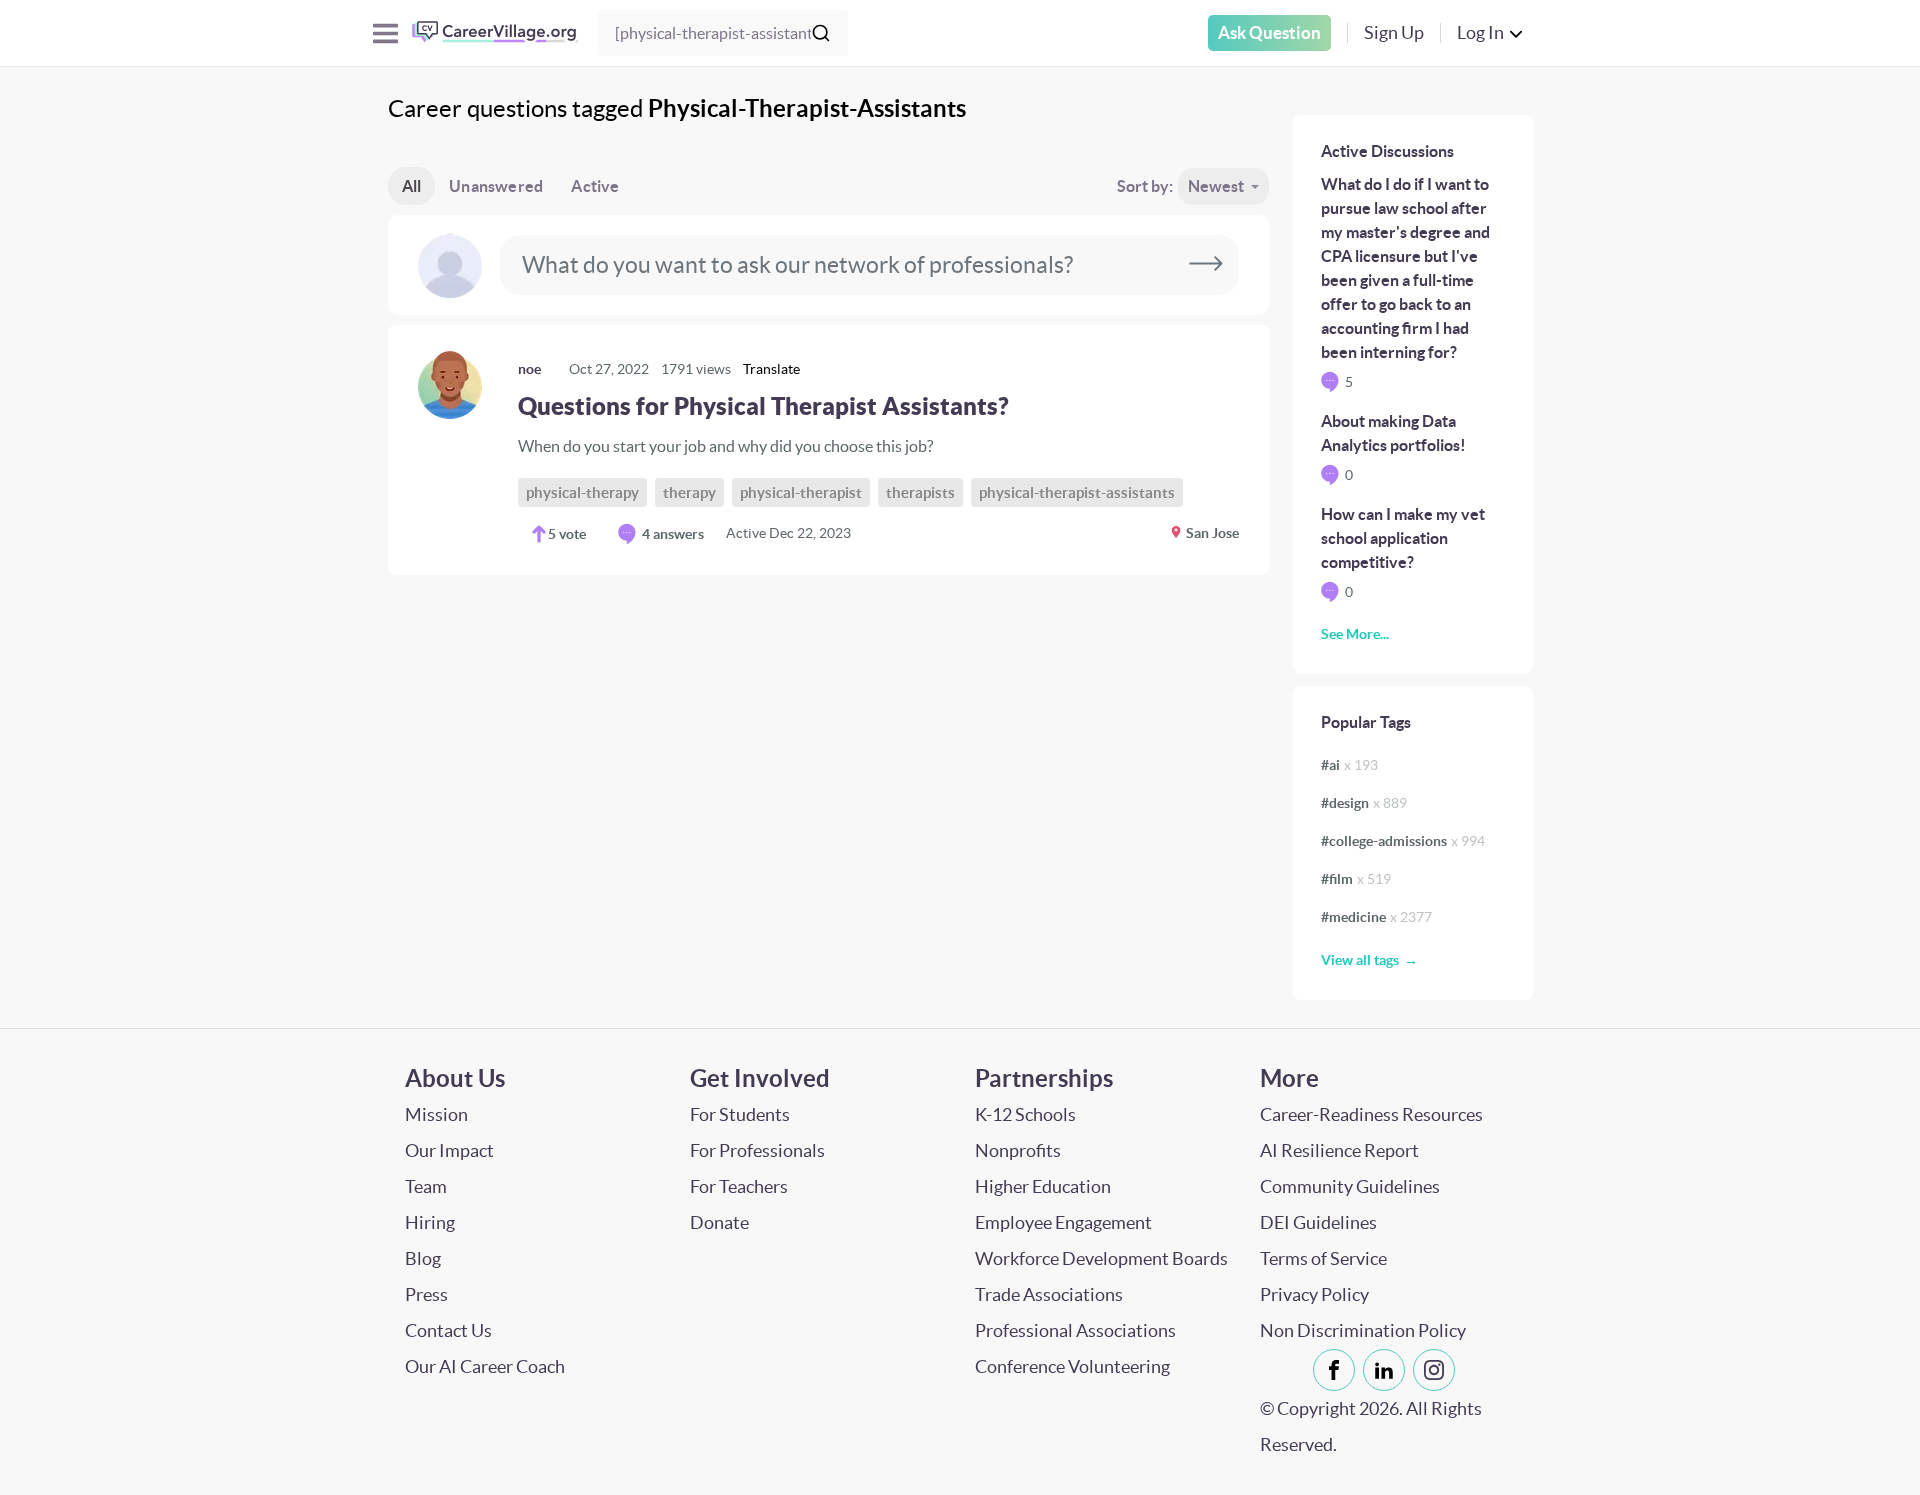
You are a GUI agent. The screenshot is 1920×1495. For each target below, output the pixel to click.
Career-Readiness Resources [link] (1371, 1114)
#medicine (1376, 917)
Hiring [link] (430, 1222)
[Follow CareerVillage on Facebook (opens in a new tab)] (1338, 1370)
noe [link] (529, 369)
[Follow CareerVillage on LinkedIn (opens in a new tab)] (1388, 1370)
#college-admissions (1403, 841)
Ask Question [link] (1269, 32)
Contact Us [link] (448, 1330)
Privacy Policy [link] (1314, 1294)
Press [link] (426, 1294)
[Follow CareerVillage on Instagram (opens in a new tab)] (1438, 1370)
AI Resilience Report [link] (1339, 1150)
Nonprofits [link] (1018, 1150)
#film (1356, 879)
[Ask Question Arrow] (1206, 265)
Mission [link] (436, 1114)
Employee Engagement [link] (1063, 1222)
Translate (771, 369)
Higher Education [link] (1043, 1186)
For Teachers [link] (739, 1186)
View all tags (1360, 960)
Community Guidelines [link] (1350, 1186)
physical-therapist (801, 492)
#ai (1349, 765)
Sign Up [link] (1394, 32)
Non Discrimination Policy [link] (1363, 1330)
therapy (689, 492)
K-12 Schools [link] (1025, 1114)
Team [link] (426, 1186)
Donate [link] (719, 1222)
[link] (828, 450)
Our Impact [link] (449, 1150)
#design (1364, 803)
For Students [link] (740, 1114)
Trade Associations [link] (1049, 1294)
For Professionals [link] (757, 1150)
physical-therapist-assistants (1077, 492)
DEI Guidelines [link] (1318, 1222)
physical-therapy (582, 492)
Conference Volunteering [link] (1072, 1366)
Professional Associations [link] (1075, 1330)
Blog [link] (423, 1258)
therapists (920, 492)
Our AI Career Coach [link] (485, 1366)
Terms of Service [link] (1323, 1258)
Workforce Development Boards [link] (1101, 1258)
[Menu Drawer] (385, 33)
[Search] (821, 33)
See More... (1355, 634)
